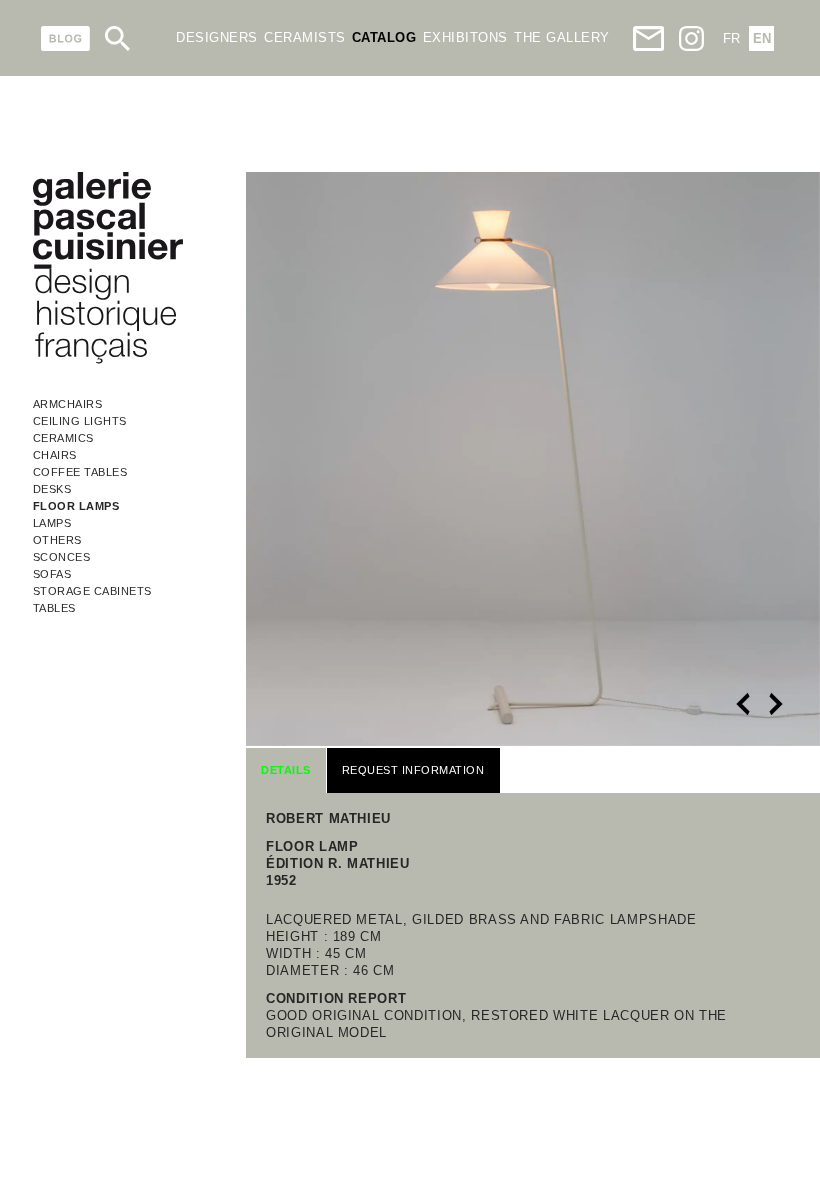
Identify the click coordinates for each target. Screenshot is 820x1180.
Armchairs (68, 404)
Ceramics (63, 438)
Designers (217, 37)
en (762, 38)
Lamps (52, 523)
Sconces (62, 557)
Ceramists (305, 37)
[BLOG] (65, 38)
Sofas (52, 574)
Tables (54, 608)
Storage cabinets (92, 591)
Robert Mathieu (328, 818)
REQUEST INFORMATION (413, 770)
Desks (52, 489)
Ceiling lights (80, 421)
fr (731, 38)
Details (286, 770)
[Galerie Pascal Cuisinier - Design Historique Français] (108, 360)
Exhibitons (465, 37)
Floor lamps (76, 506)
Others (57, 540)
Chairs (55, 455)
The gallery (562, 37)
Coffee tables (80, 472)
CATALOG (384, 37)
